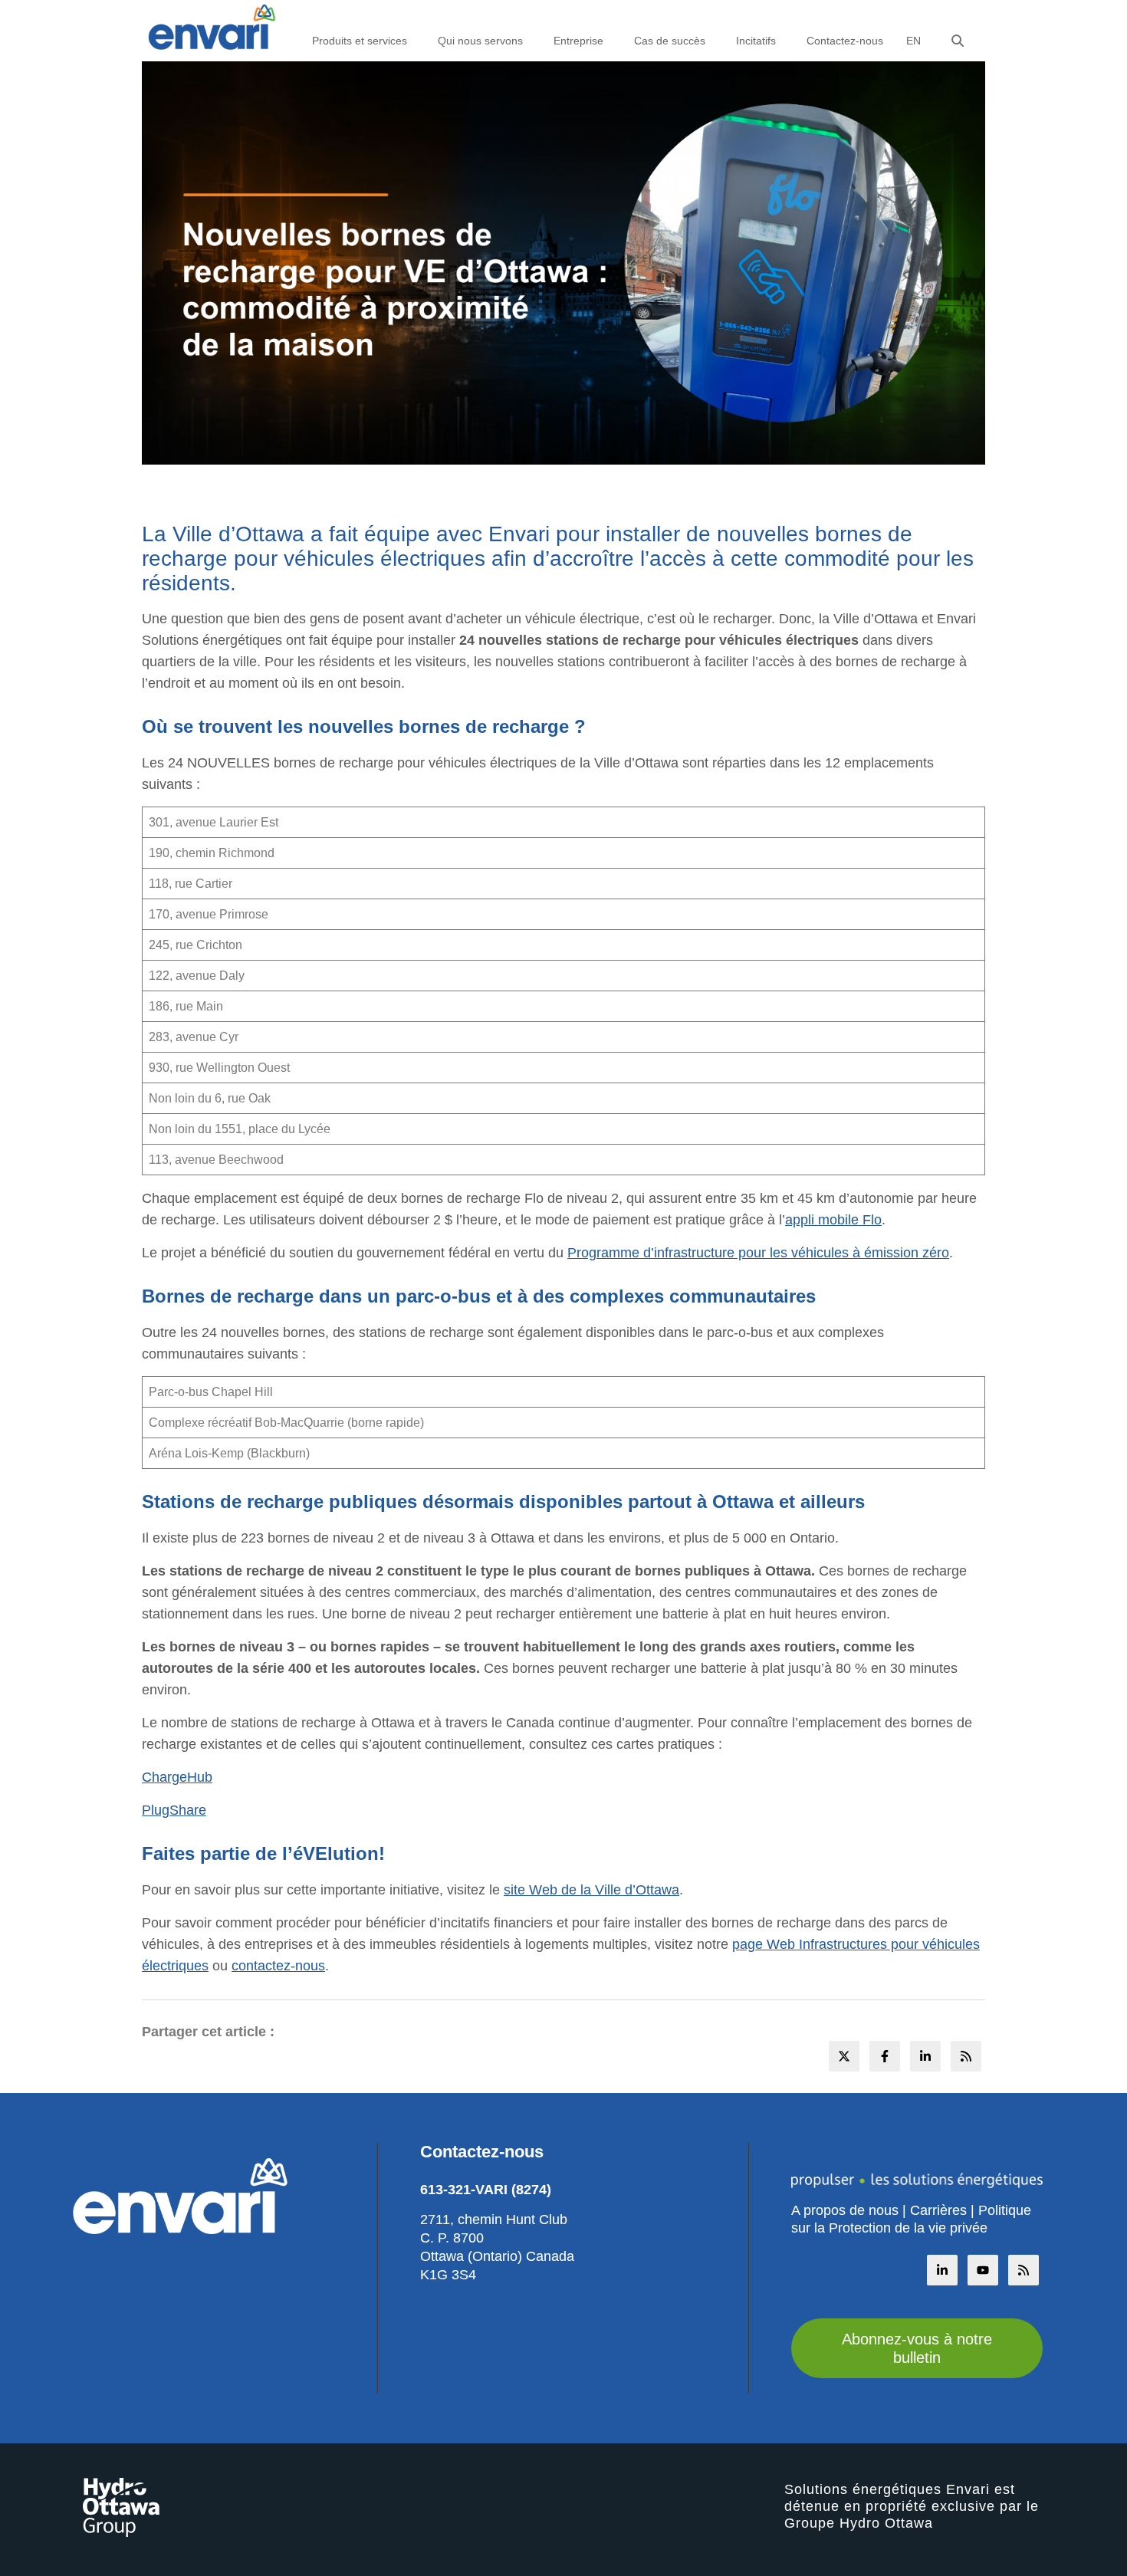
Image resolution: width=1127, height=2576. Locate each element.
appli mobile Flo (833, 1220)
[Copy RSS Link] (1024, 2270)
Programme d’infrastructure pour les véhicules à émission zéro (758, 1253)
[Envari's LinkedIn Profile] (942, 2270)
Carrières (938, 2210)
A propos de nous (845, 2210)
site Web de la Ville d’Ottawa (591, 1890)
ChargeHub (177, 1777)
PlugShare (174, 1810)
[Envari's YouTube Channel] (983, 2270)
